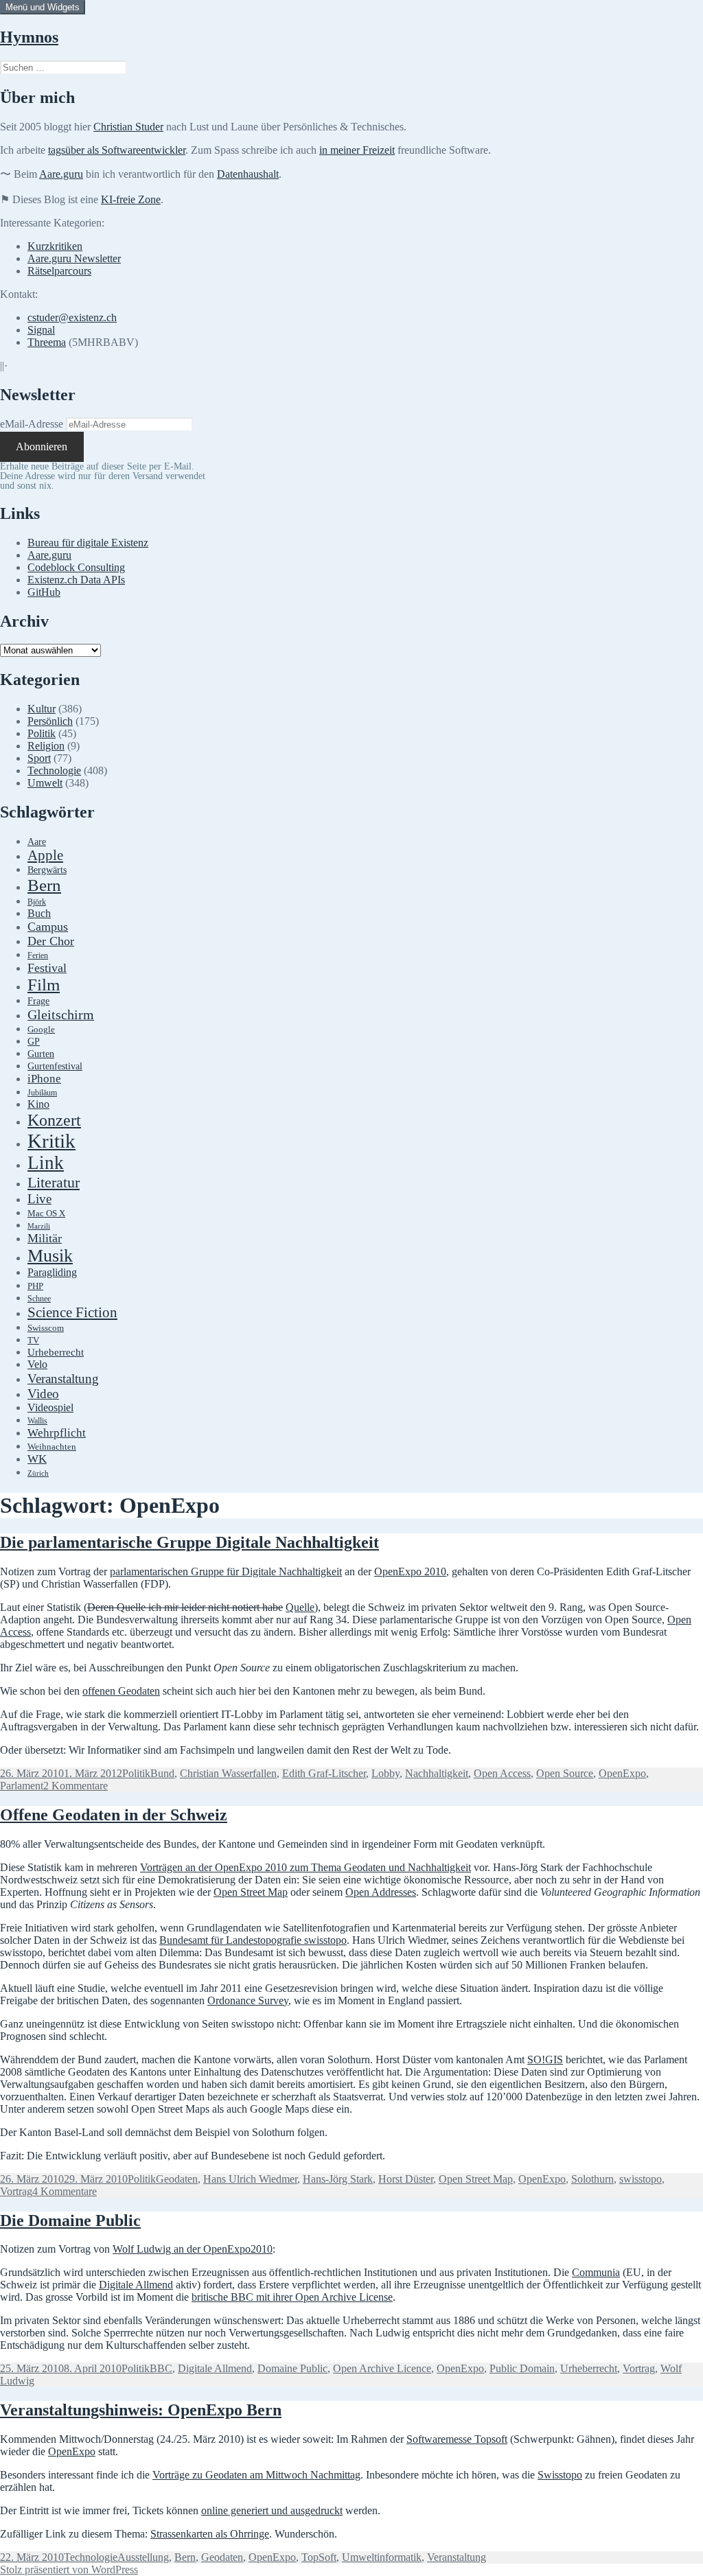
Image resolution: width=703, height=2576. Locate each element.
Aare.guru (61, 174)
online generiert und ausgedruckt (272, 2510)
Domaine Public (292, 2368)
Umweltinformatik (382, 2557)
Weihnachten (52, 1447)
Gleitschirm (61, 1014)
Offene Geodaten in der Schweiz (114, 1815)
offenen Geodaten (121, 1691)
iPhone (44, 1079)
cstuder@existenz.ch (72, 317)
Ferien (38, 956)
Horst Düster (406, 2179)
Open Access (502, 1773)
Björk (37, 902)
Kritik (51, 1141)
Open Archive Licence (382, 2368)
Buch (39, 913)
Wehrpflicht (57, 1433)
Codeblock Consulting (76, 567)
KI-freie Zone (131, 199)
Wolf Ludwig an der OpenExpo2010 (193, 2249)
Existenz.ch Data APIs (76, 580)
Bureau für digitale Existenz (88, 543)
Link (46, 1163)
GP (34, 1041)
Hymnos (29, 37)
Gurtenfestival (55, 1066)
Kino (38, 1104)
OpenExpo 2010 (410, 1571)
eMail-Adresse (32, 424)
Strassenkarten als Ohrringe (210, 2534)
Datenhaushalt (248, 174)
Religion (46, 746)
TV (33, 1341)
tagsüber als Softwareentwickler (117, 150)
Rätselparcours (59, 271)
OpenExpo (622, 1773)
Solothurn (592, 2179)
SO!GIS (545, 2059)
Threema (47, 342)
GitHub (44, 592)
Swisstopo (560, 2475)
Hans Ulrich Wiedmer (250, 2179)
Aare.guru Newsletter (74, 258)
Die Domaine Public (70, 2220)
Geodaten (177, 2179)
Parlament (22, 1786)
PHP (35, 1286)
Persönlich (50, 721)
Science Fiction (72, 1312)
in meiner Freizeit (357, 150)
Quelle (300, 1607)
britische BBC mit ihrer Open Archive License (292, 2297)
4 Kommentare (65, 2191)
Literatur (54, 1182)
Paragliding (52, 1273)
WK (37, 1459)
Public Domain (522, 2368)
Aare (37, 842)
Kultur (42, 709)
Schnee (39, 1299)
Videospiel (50, 1407)
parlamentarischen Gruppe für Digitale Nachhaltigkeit (226, 1571)
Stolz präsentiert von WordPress (69, 2569)
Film (44, 985)
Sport (39, 758)
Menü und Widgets (43, 7)
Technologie (54, 770)
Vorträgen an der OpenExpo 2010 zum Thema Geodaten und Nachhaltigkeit (306, 1867)
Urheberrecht (56, 1352)
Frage (38, 1001)
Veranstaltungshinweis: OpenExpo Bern (141, 2410)
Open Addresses (381, 1892)
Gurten (41, 1054)
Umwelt (45, 783)
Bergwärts (47, 870)
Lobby (385, 1773)
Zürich (38, 1473)
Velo (37, 1365)
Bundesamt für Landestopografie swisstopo (253, 1940)
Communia (596, 2272)
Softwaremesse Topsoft (457, 2439)
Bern (44, 885)
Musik (50, 1256)
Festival (47, 968)
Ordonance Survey (248, 2000)
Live (39, 1199)
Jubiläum (42, 1093)
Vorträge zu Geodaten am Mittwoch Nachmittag (256, 2475)
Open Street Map (251, 1892)
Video (43, 1394)
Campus (48, 927)
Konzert (54, 1120)
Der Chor (51, 941)
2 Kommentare (76, 1786)
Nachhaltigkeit (437, 1773)
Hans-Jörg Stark (338, 2179)
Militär (45, 1238)
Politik (42, 733)
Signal (41, 330)
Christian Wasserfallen (228, 1773)
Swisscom (46, 1328)
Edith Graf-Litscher (324, 1773)
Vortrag (16, 2191)
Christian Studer (128, 127)
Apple (45, 855)
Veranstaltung (63, 1379)
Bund (162, 1773)
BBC (161, 2368)
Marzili (39, 1226)
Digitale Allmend (136, 2285)
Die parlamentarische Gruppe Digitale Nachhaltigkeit (189, 1542)
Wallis (37, 1421)
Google (41, 1030)
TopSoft (319, 2557)
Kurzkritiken (55, 246)
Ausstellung (143, 2557)
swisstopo (641, 2179)
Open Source (565, 1773)
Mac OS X (46, 1214)
